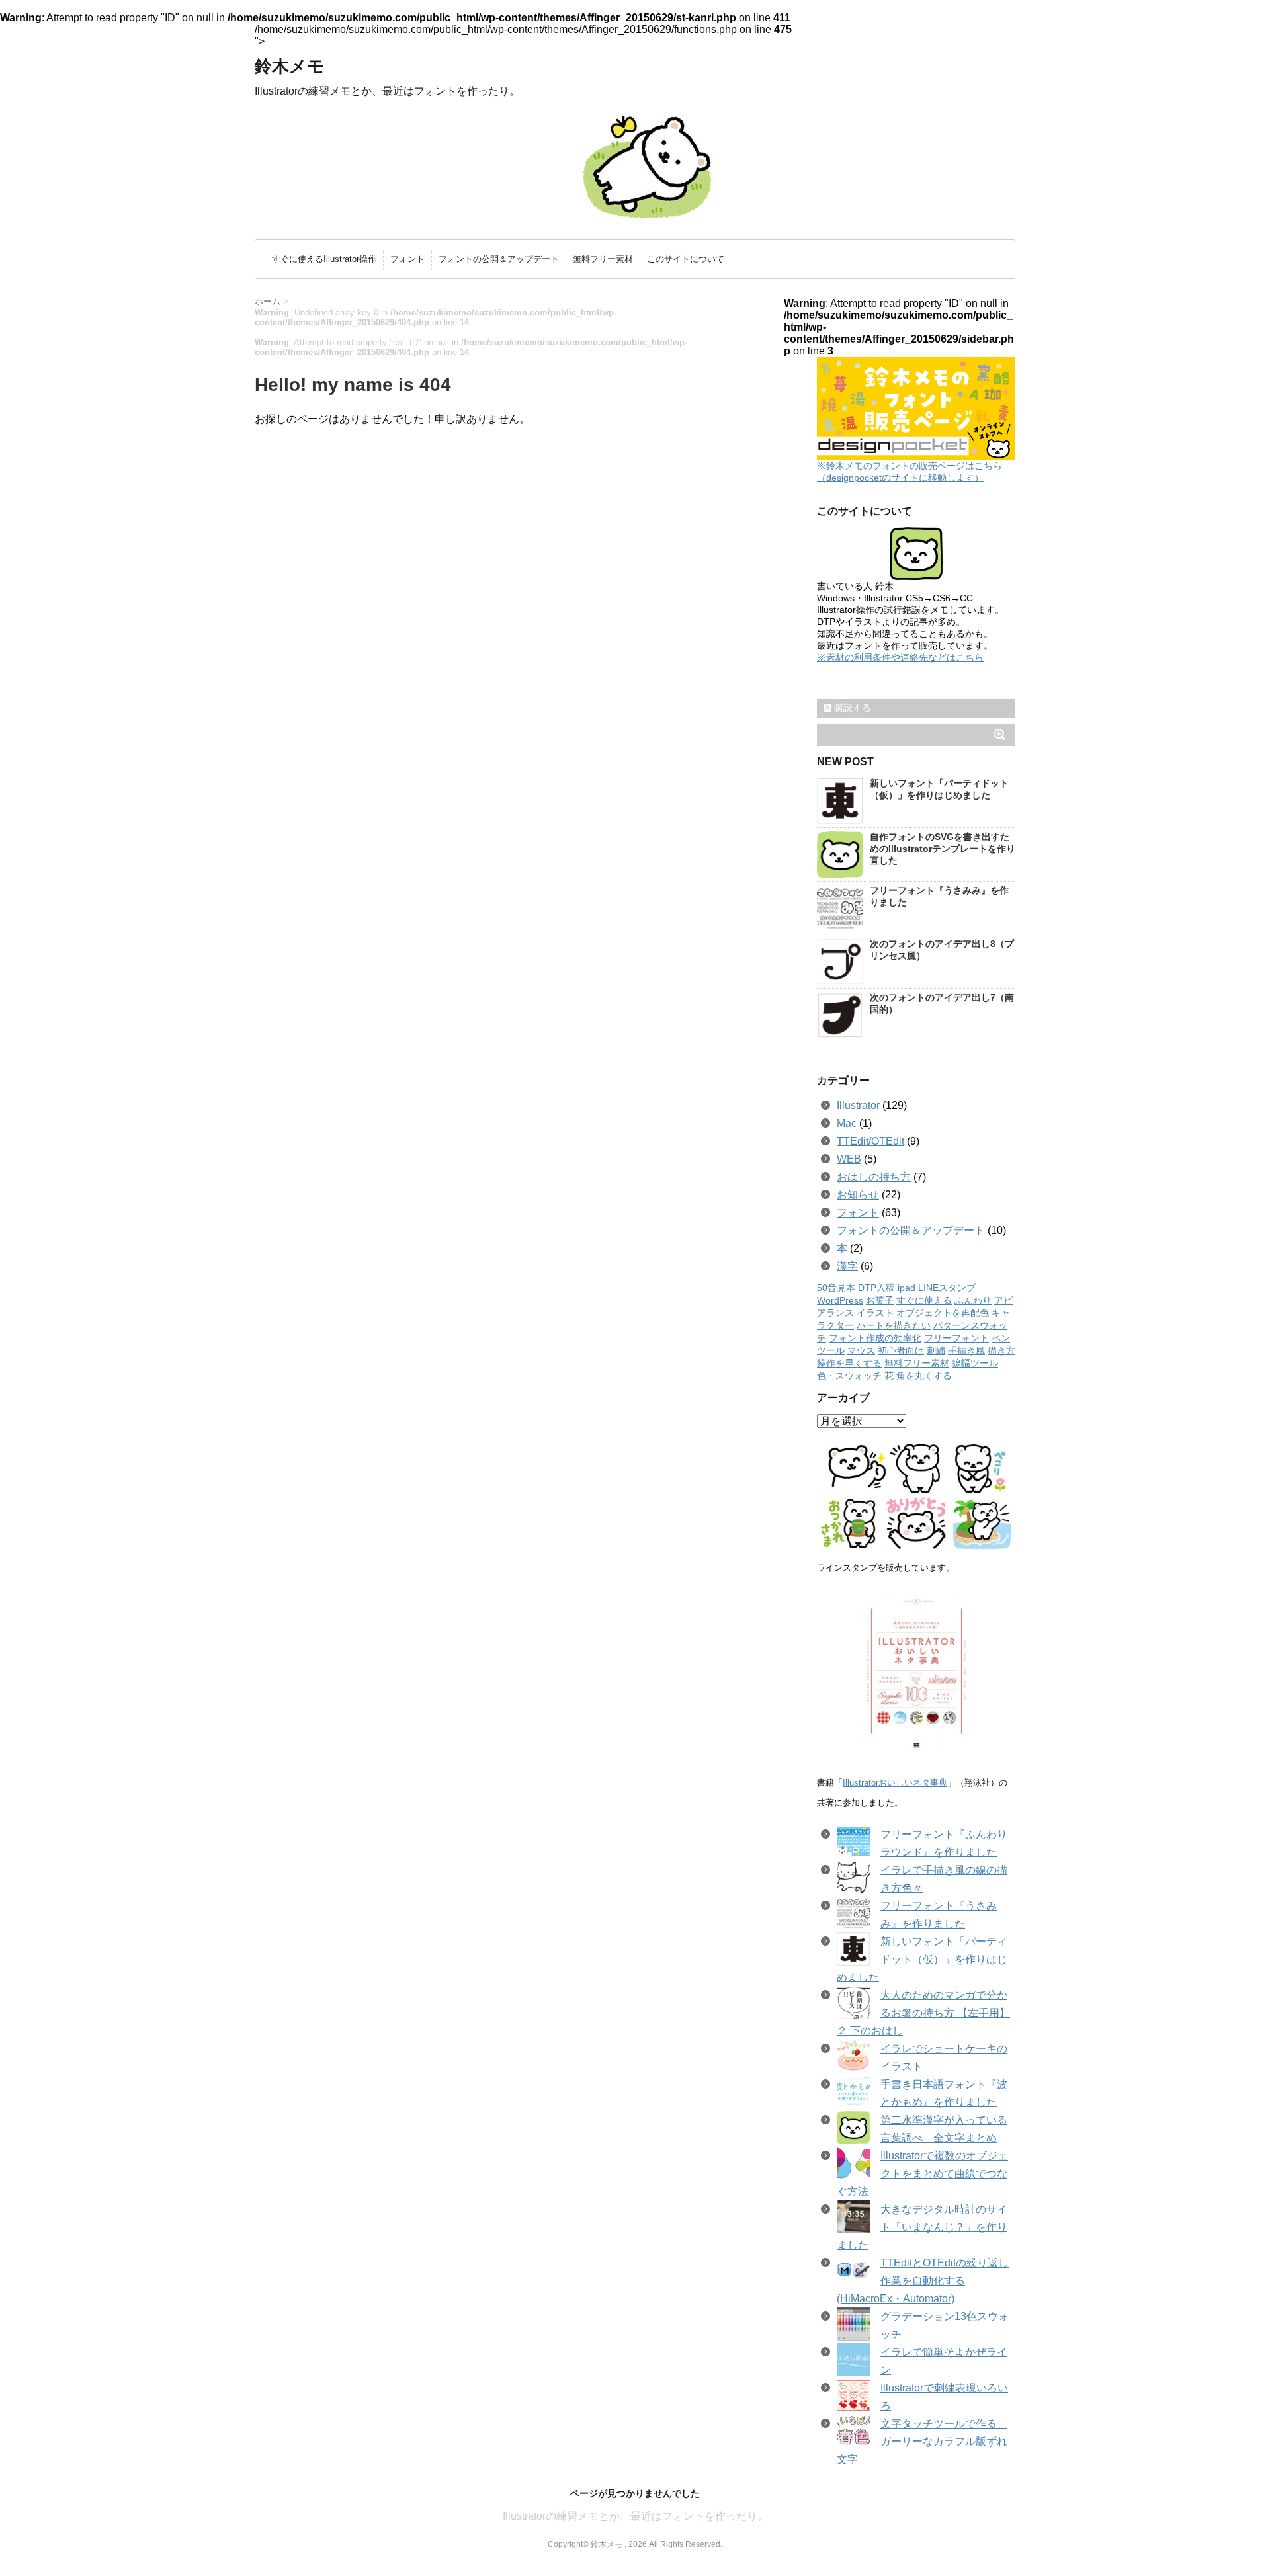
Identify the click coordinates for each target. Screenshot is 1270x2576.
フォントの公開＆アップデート (499, 259)
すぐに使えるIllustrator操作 (324, 259)
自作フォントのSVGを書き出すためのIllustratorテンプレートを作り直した (943, 849)
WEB (849, 1159)
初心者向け (901, 1351)
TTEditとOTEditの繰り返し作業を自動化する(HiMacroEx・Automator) (923, 2281)
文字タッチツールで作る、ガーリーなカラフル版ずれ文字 (922, 2441)
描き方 (1001, 1351)
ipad (907, 1288)
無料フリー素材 (603, 259)
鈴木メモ (290, 66)
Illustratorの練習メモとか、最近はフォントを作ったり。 (635, 2516)
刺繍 (936, 1351)
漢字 (847, 1266)
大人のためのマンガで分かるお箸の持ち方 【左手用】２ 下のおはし (923, 2013)
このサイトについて (686, 259)
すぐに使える (924, 1301)
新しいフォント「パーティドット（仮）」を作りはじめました (922, 1959)
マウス (861, 1351)
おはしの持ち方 (874, 1177)
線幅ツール (975, 1363)
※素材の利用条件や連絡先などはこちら (900, 657)
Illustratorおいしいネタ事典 (895, 1783)
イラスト (875, 1313)
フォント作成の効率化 (875, 1338)
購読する (851, 708)
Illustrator (858, 1105)
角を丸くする (924, 1376)
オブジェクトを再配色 (943, 1313)
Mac (847, 1123)
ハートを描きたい (894, 1326)
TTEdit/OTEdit (870, 1141)
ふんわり (973, 1301)
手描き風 (966, 1351)
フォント (407, 259)
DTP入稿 (876, 1288)
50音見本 (836, 1288)
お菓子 (880, 1301)
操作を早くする (849, 1363)
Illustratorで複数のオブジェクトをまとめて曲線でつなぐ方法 (922, 2174)
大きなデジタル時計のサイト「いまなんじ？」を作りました (922, 2227)
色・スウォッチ (849, 1376)
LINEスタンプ (947, 1288)
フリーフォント (956, 1338)
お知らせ (858, 1195)
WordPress (840, 1301)
